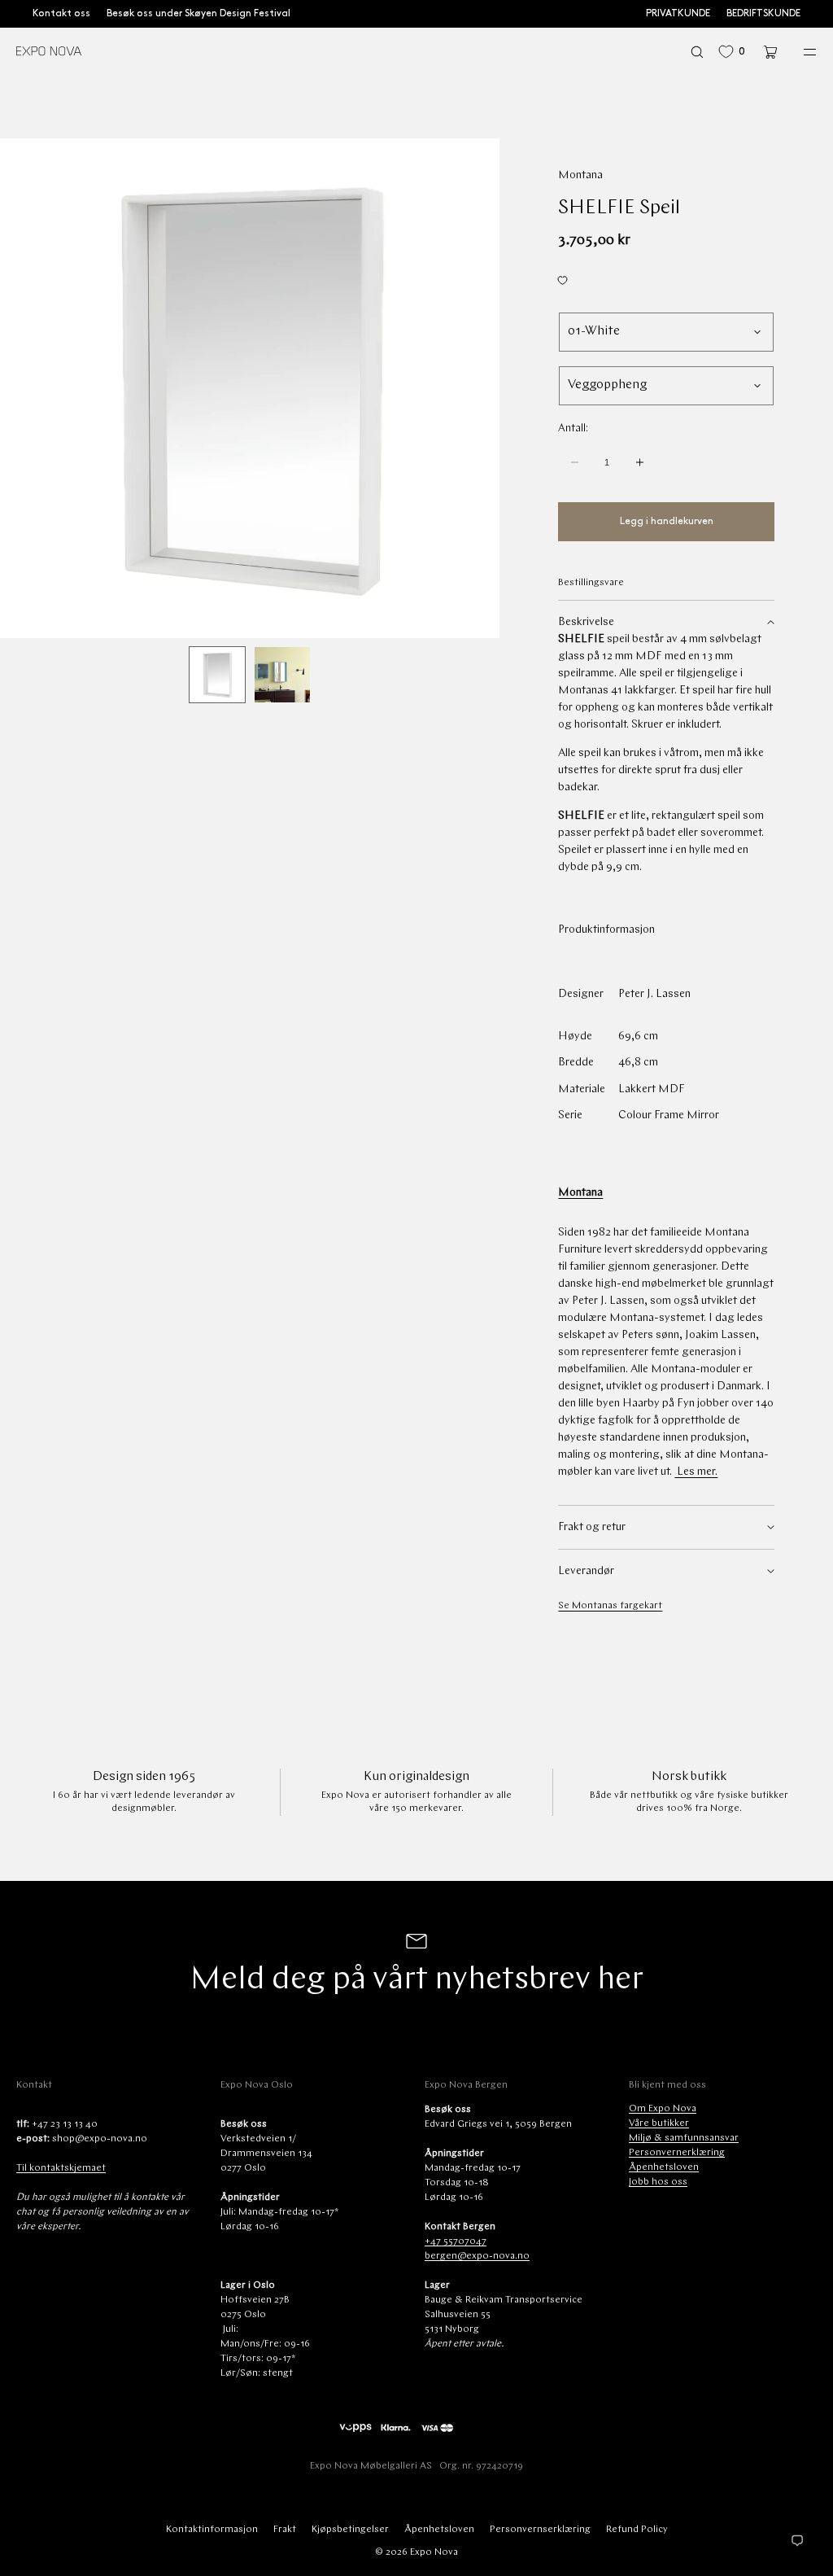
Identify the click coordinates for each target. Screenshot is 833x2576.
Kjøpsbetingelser (350, 2530)
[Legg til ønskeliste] (666, 281)
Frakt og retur (592, 1527)
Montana (580, 175)
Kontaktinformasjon (212, 2530)
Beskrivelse (586, 622)
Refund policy (637, 2530)
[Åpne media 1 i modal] (250, 388)
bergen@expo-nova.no (477, 2256)
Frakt (285, 2530)
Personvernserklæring (540, 2530)
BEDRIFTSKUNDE (763, 13)
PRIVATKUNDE (678, 13)
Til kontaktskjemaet (61, 2168)
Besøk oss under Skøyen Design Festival (198, 13)
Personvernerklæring (677, 2153)
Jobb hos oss (658, 2182)
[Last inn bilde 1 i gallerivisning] (217, 675)
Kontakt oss (61, 13)
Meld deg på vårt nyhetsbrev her (416, 1980)
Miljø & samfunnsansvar (684, 2138)
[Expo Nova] (49, 52)
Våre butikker (659, 2123)
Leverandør (586, 1571)
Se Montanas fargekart (610, 1606)
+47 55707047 (456, 2241)
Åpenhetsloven (664, 2167)
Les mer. (696, 1472)
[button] (697, 52)
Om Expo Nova (663, 2109)
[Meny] (799, 52)
